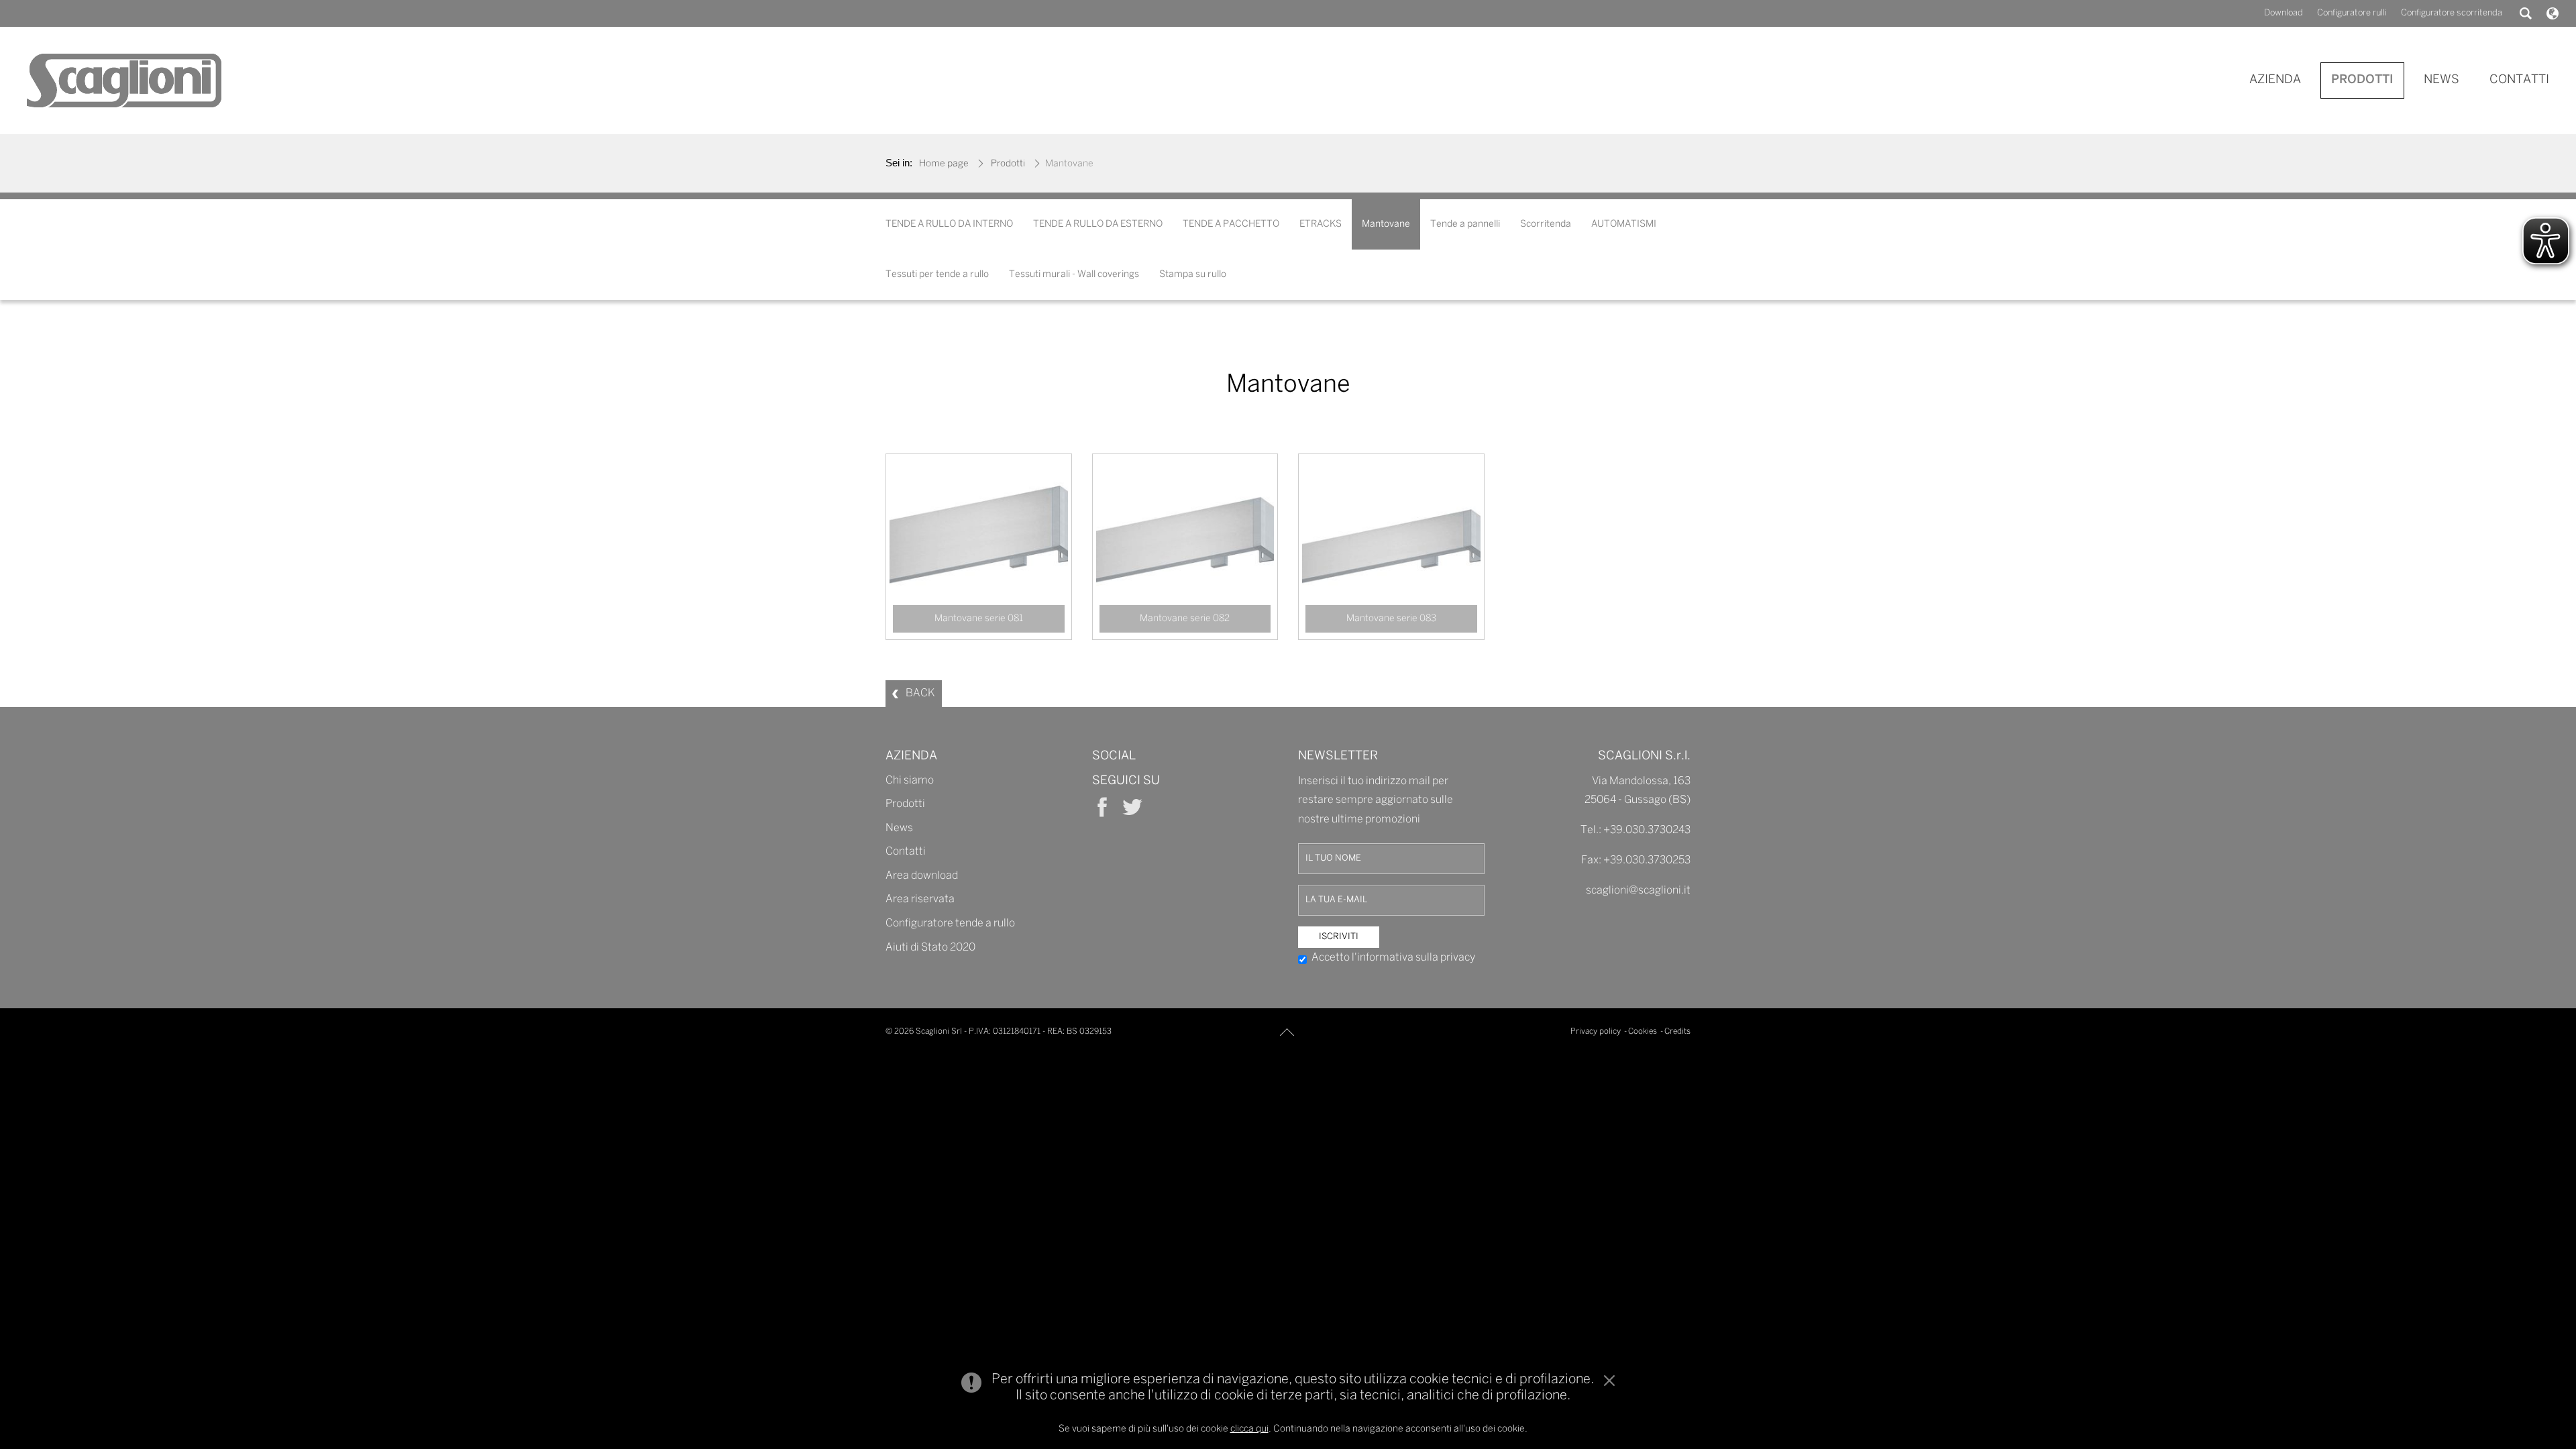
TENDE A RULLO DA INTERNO (949, 224)
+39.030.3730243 (1647, 831)
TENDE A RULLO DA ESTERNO (1098, 224)
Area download (922, 876)
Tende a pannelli (1465, 224)
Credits (1677, 1031)
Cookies (1643, 1031)
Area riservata (920, 900)
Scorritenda (1546, 224)
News (899, 828)
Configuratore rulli (2352, 13)
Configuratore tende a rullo (950, 924)
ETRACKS (1321, 224)
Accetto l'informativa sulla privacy (1393, 958)
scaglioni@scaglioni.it (1638, 891)
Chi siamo (910, 781)
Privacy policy (1596, 1031)
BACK (920, 693)
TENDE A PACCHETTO (1231, 224)
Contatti (906, 852)
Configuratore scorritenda (2452, 13)
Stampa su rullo (1193, 275)
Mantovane (1386, 224)
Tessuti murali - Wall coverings (1074, 275)
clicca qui (1249, 1429)
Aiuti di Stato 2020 (930, 948)
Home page (944, 164)
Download (2284, 13)
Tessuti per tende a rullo (937, 275)
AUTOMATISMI (1624, 224)
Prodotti (1008, 164)
